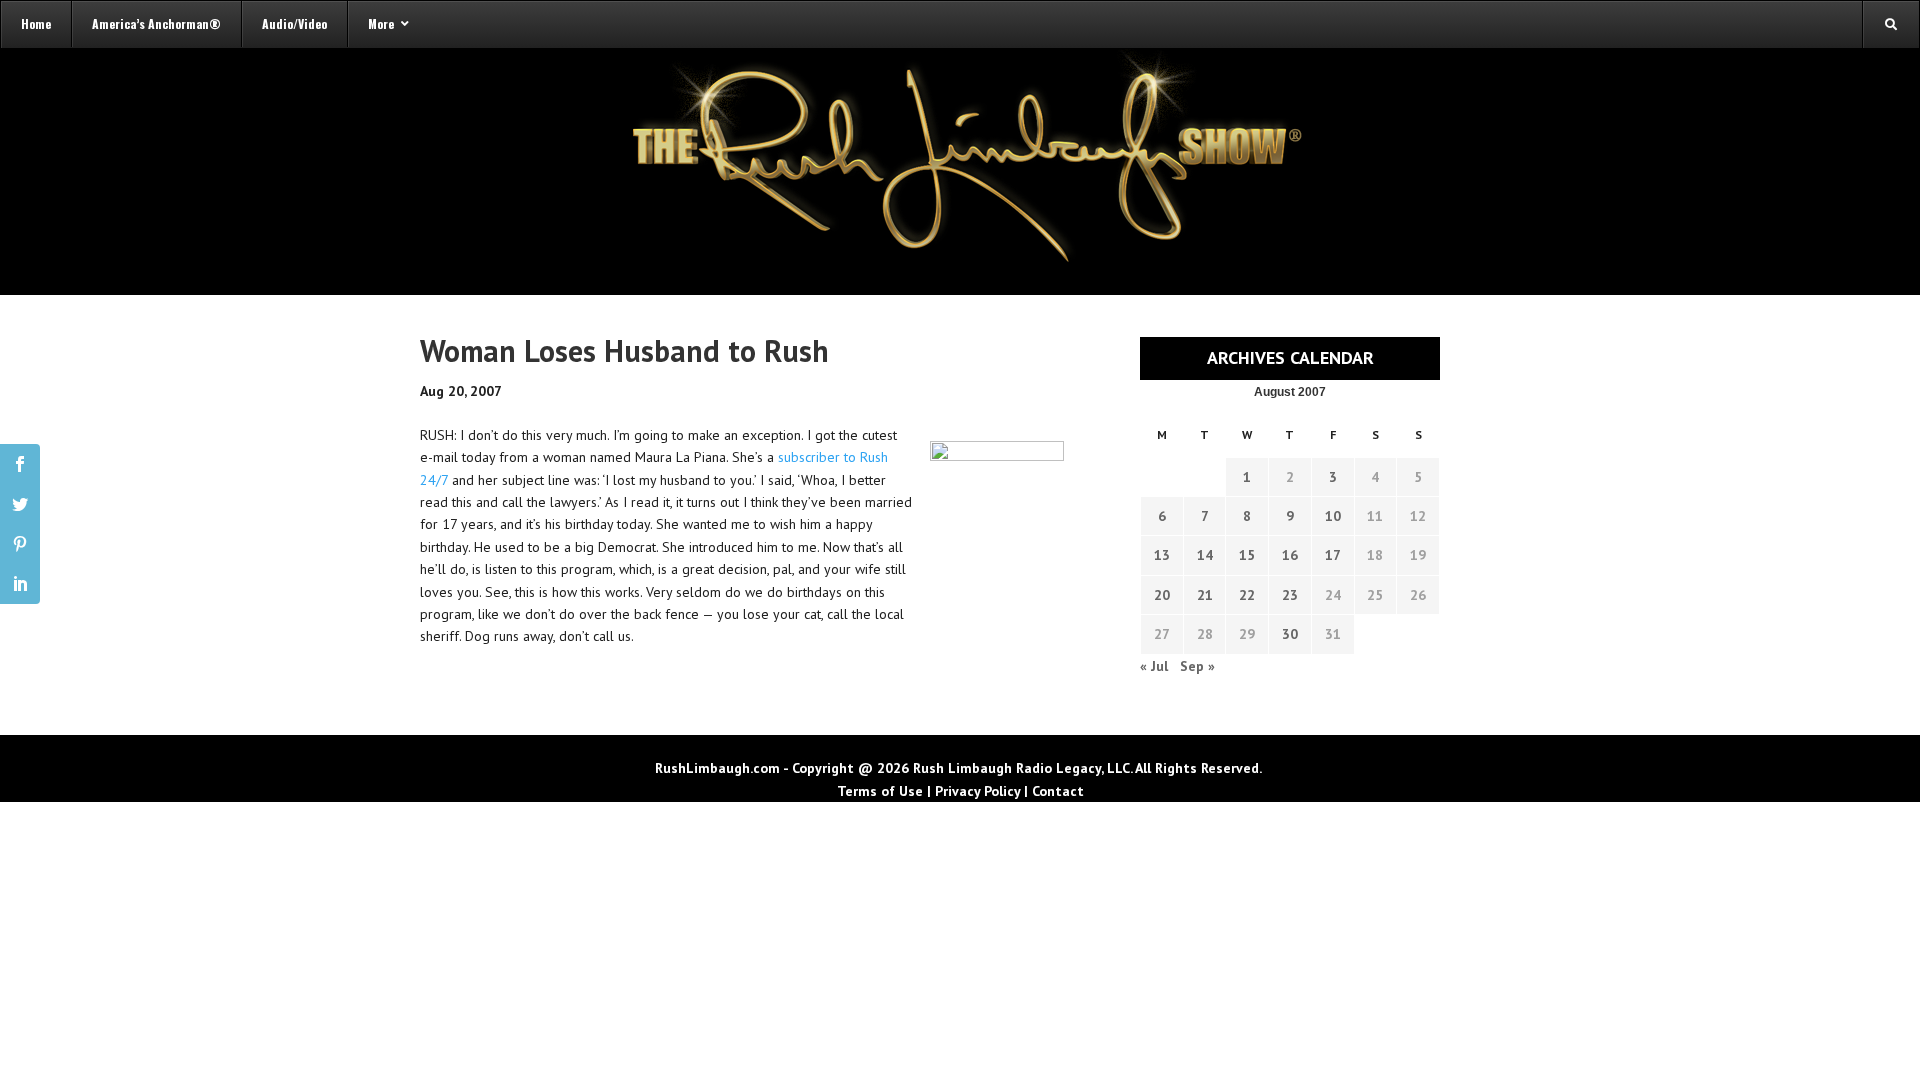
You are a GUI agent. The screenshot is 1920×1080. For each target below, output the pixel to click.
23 (1290, 595)
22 (1247, 595)
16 (1290, 555)
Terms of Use (880, 791)
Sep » (1197, 666)
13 (1162, 555)
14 (1205, 555)
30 (1290, 634)
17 (1333, 555)
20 (1162, 595)
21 (1205, 595)
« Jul (1154, 666)
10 (1333, 516)
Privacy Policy (977, 791)
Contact (1058, 791)
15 (1247, 555)
